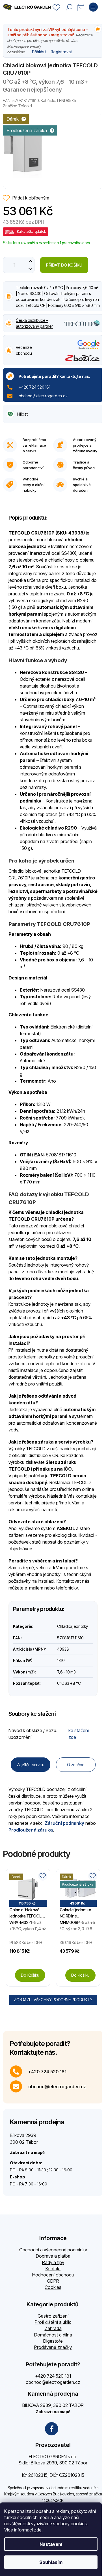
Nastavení (51, 2544)
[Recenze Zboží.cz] (82, 358)
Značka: (17, 106)
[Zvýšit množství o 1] (30, 261)
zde (38, 2530)
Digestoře (53, 2341)
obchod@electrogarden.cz (43, 396)
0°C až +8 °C (69, 1683)
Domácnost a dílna (53, 2335)
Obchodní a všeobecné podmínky (53, 2250)
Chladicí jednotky (73, 1626)
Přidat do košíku (64, 265)
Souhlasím (51, 2562)
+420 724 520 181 (34, 387)
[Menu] (93, 7)
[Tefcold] (82, 323)
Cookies (53, 2287)
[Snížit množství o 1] (30, 269)
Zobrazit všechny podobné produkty (53, 2000)
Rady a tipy (53, 2262)
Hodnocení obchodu (53, 2275)
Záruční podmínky (64, 1823)
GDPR (53, 2281)
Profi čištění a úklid (53, 2322)
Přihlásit (39, 52)
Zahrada (53, 2328)
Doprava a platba (53, 2256)
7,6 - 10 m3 (66, 1672)
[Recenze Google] (89, 345)
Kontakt (53, 2269)
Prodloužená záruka (31, 1830)
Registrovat (61, 52)
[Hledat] (69, 7)
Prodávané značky (53, 2347)
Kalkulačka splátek (31, 231)
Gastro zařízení (53, 2316)
